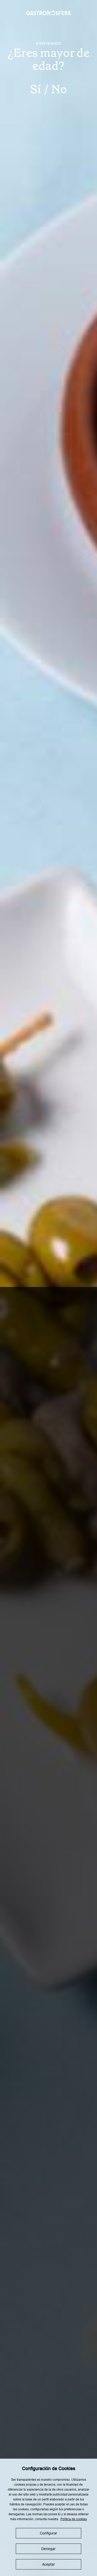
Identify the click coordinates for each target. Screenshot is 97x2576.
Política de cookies (74, 2519)
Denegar (48, 2549)
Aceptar (48, 2564)
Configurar (48, 2533)
